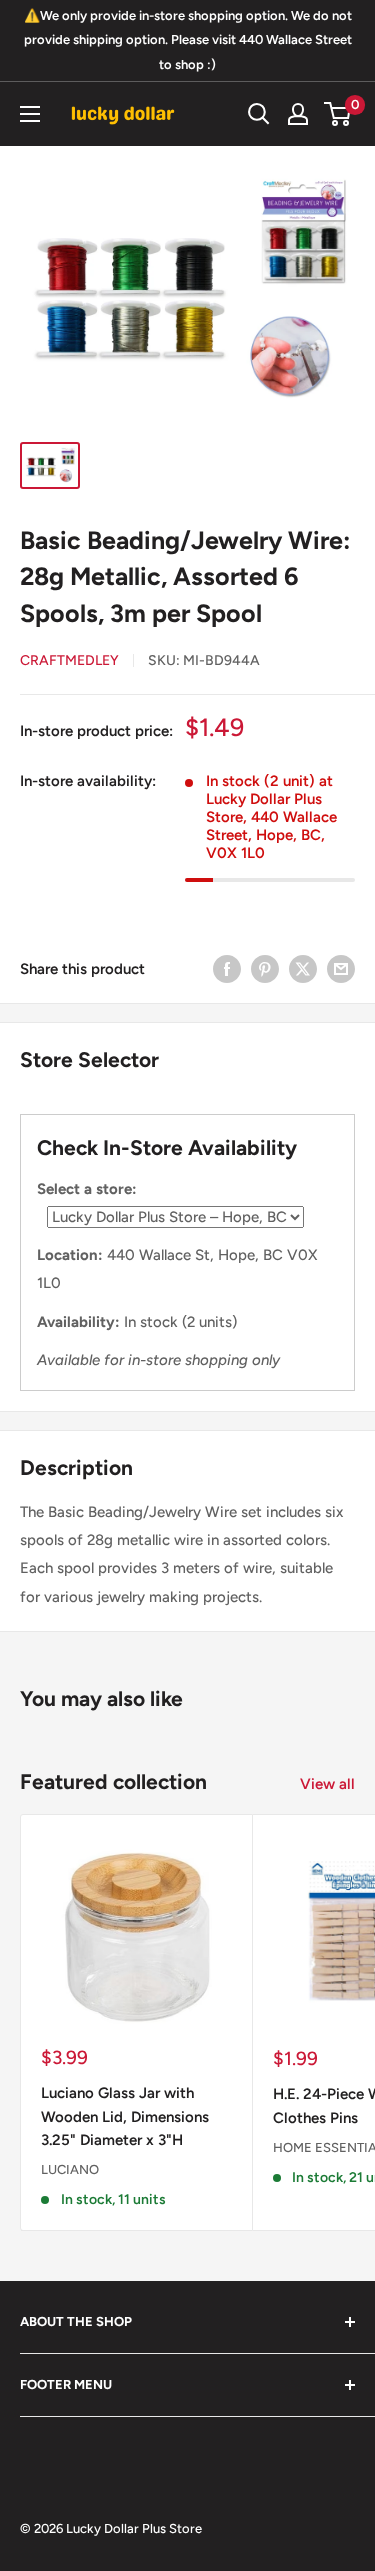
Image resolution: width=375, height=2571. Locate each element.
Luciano (70, 2169)
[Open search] (259, 114)
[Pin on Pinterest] (265, 968)
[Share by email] (341, 968)
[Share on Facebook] (227, 968)
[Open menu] (30, 114)
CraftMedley (69, 660)
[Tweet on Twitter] (303, 968)
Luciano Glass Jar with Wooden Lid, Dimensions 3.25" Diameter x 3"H (125, 2116)
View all (327, 1784)
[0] (338, 114)
